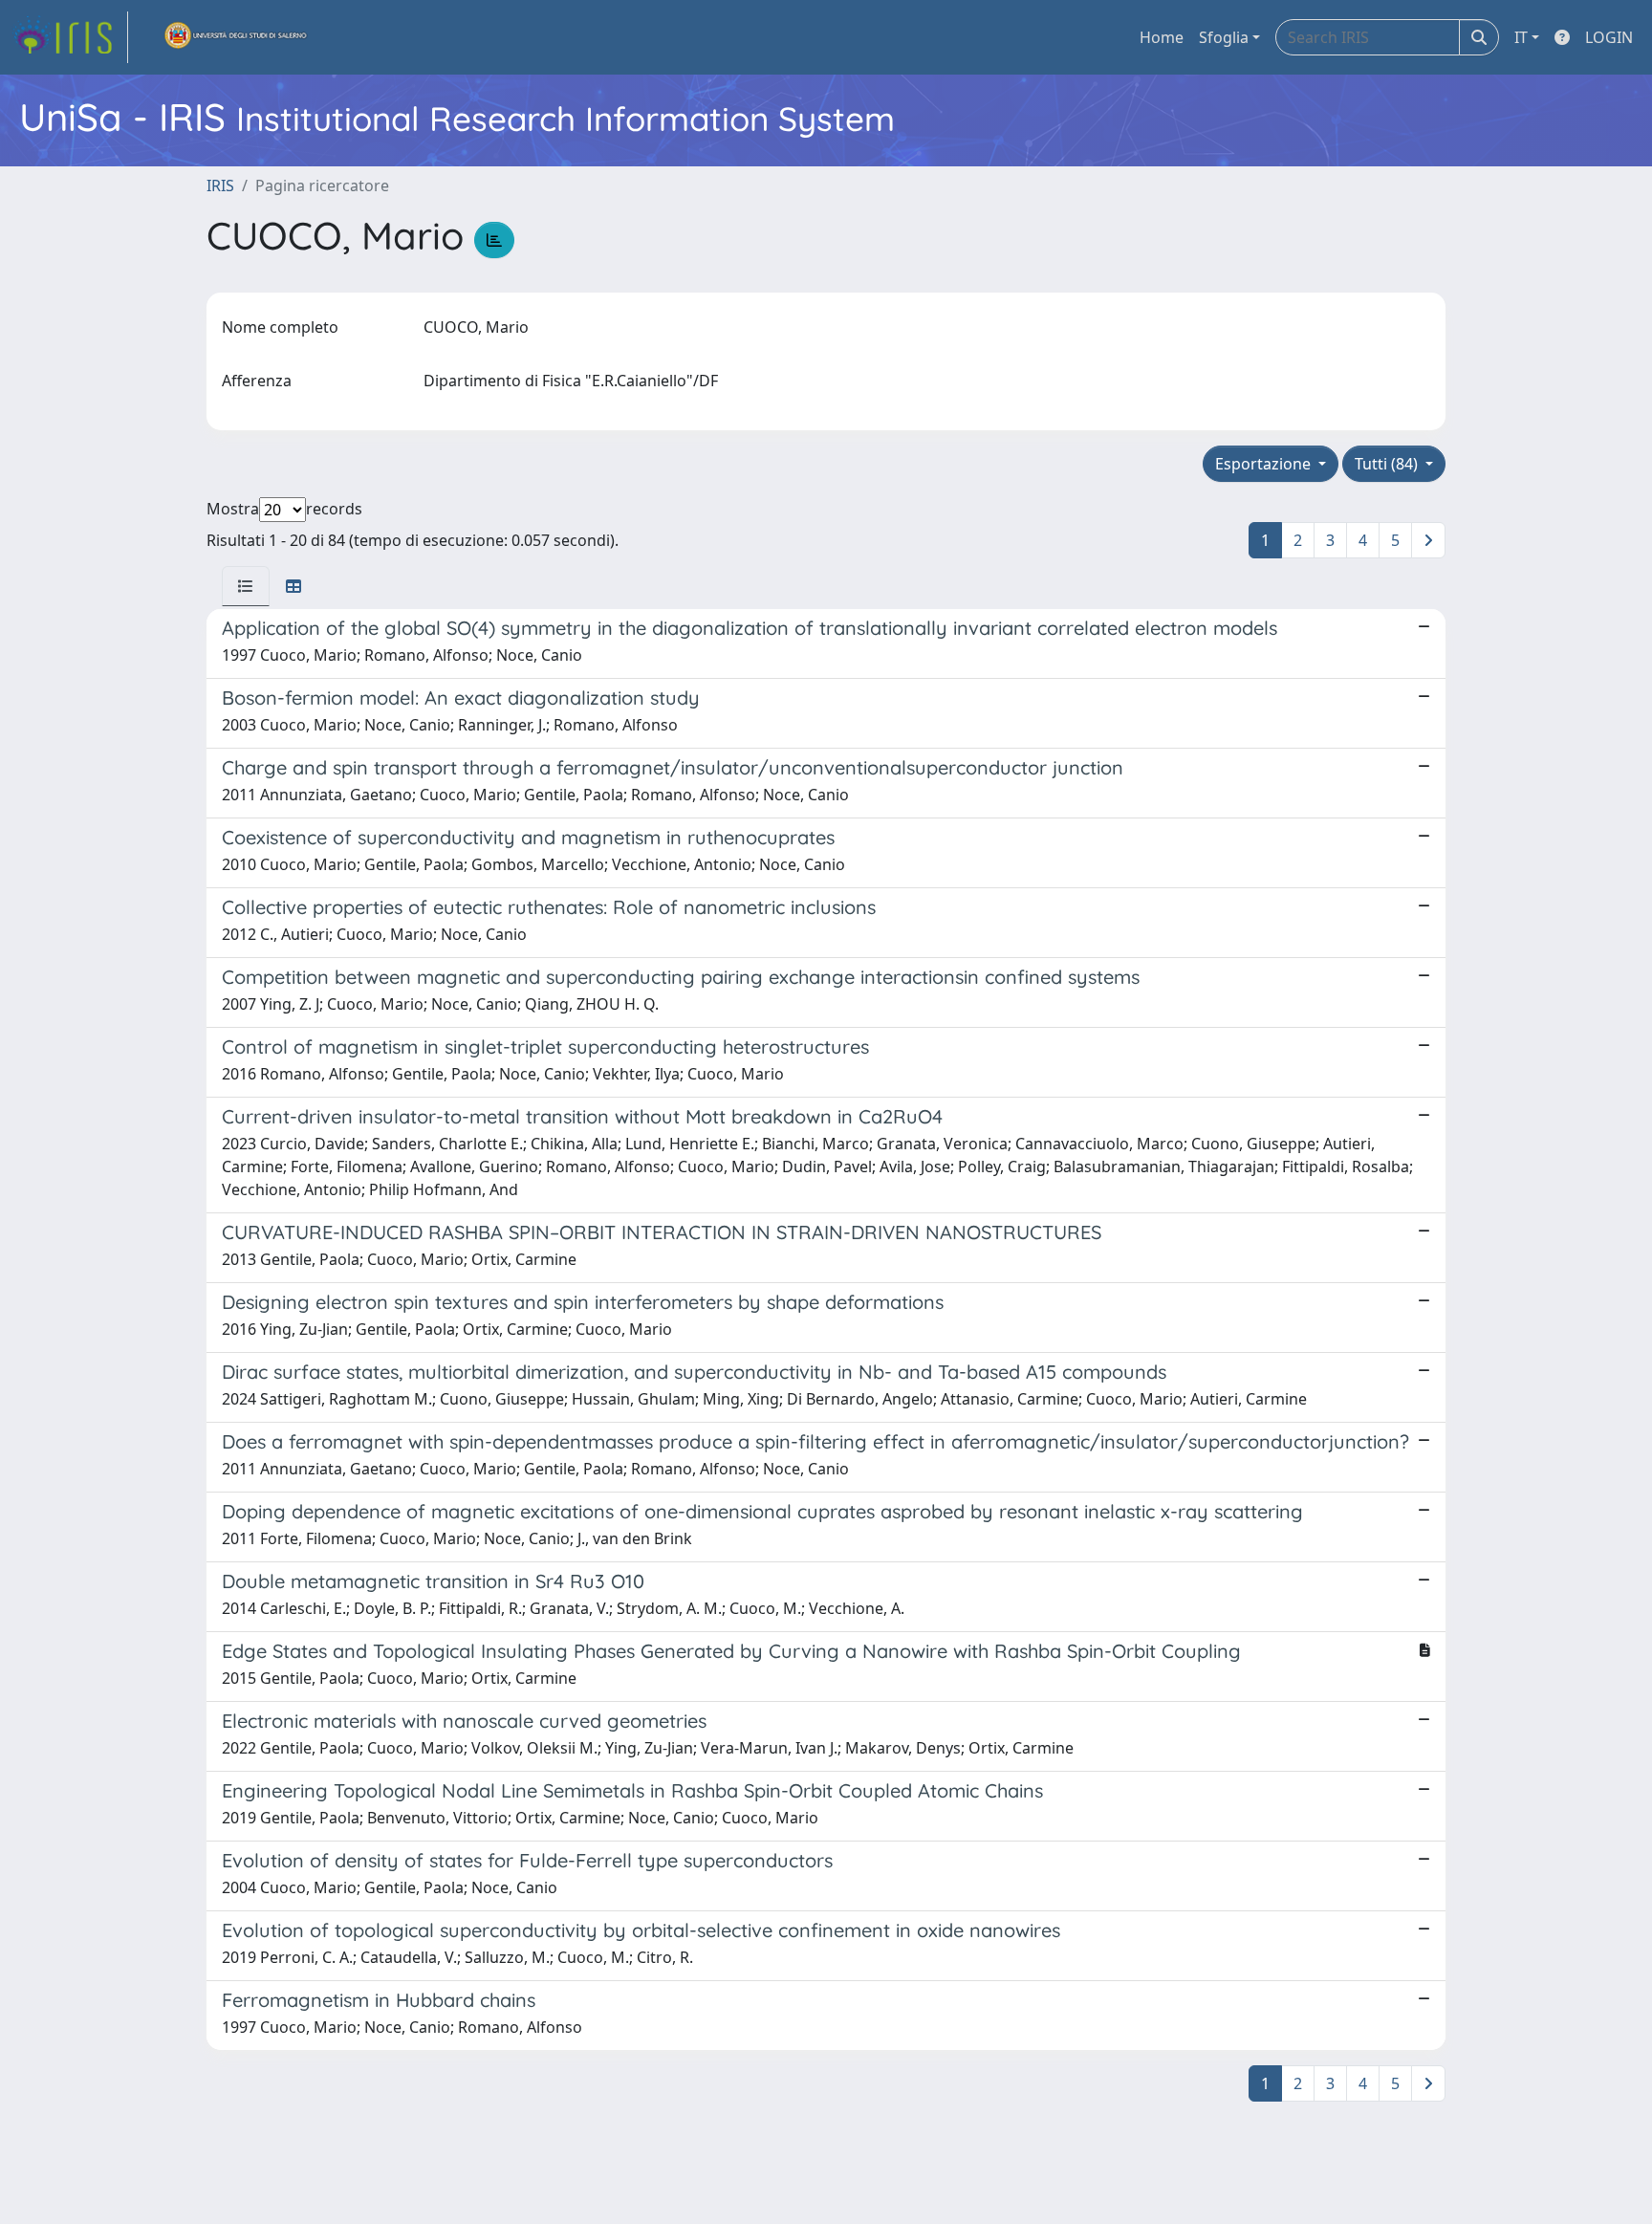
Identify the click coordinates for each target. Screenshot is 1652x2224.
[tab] (246, 586)
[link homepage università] (236, 37)
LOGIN (1609, 37)
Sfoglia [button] (1224, 37)
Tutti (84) (1388, 464)
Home (1162, 37)
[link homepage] (70, 37)
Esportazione (1265, 464)
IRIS (220, 185)
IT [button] (1521, 37)
